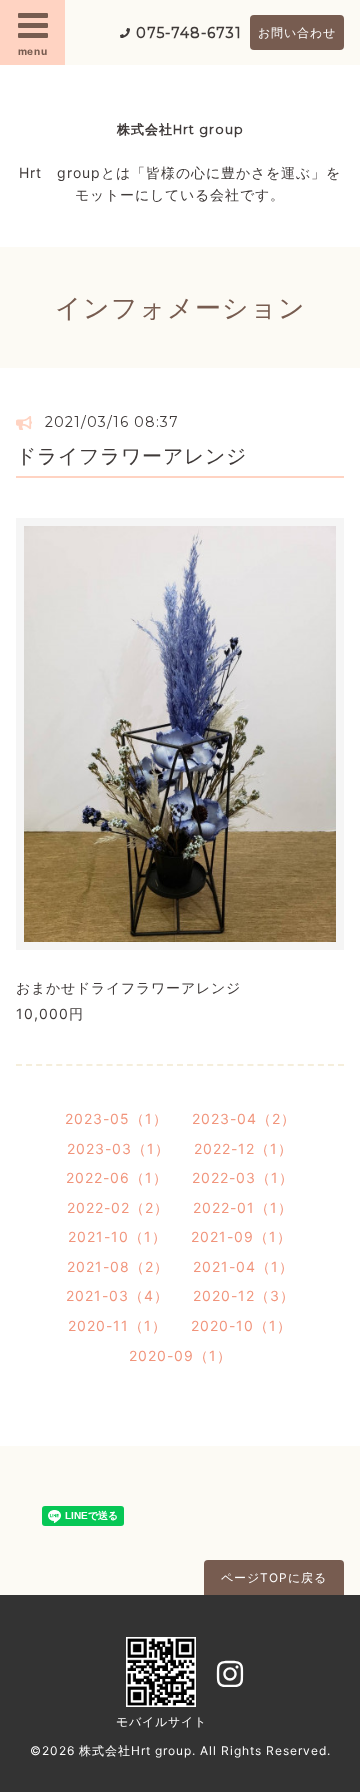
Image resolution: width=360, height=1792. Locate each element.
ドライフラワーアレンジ (131, 456)
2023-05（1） (116, 1118)
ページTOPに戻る (274, 1577)
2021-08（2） (118, 1266)
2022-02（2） (118, 1207)
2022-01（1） (243, 1207)
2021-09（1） (241, 1236)
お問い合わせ (297, 32)
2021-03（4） (117, 1295)
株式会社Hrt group (180, 129)
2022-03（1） (243, 1177)
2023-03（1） (118, 1148)
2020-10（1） (241, 1325)
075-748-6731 (189, 33)
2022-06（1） (117, 1177)
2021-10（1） (117, 1236)
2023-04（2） (244, 1118)
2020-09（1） (180, 1355)
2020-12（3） (244, 1295)
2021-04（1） (243, 1266)
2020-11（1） (117, 1325)
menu (33, 51)
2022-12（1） (243, 1148)
